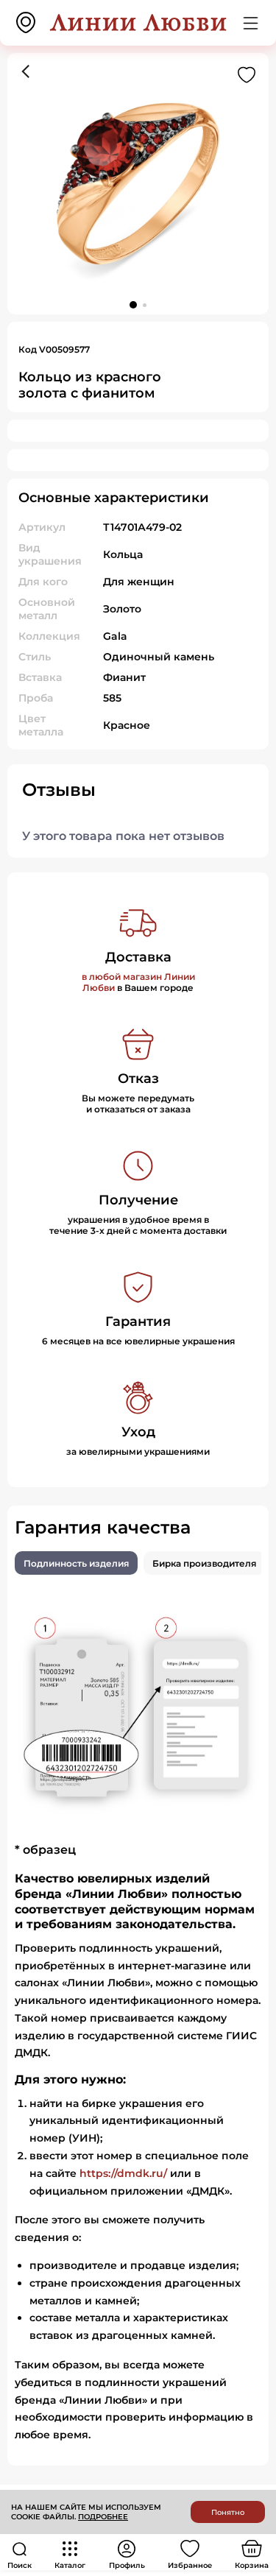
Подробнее (103, 2517)
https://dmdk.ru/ (123, 2173)
